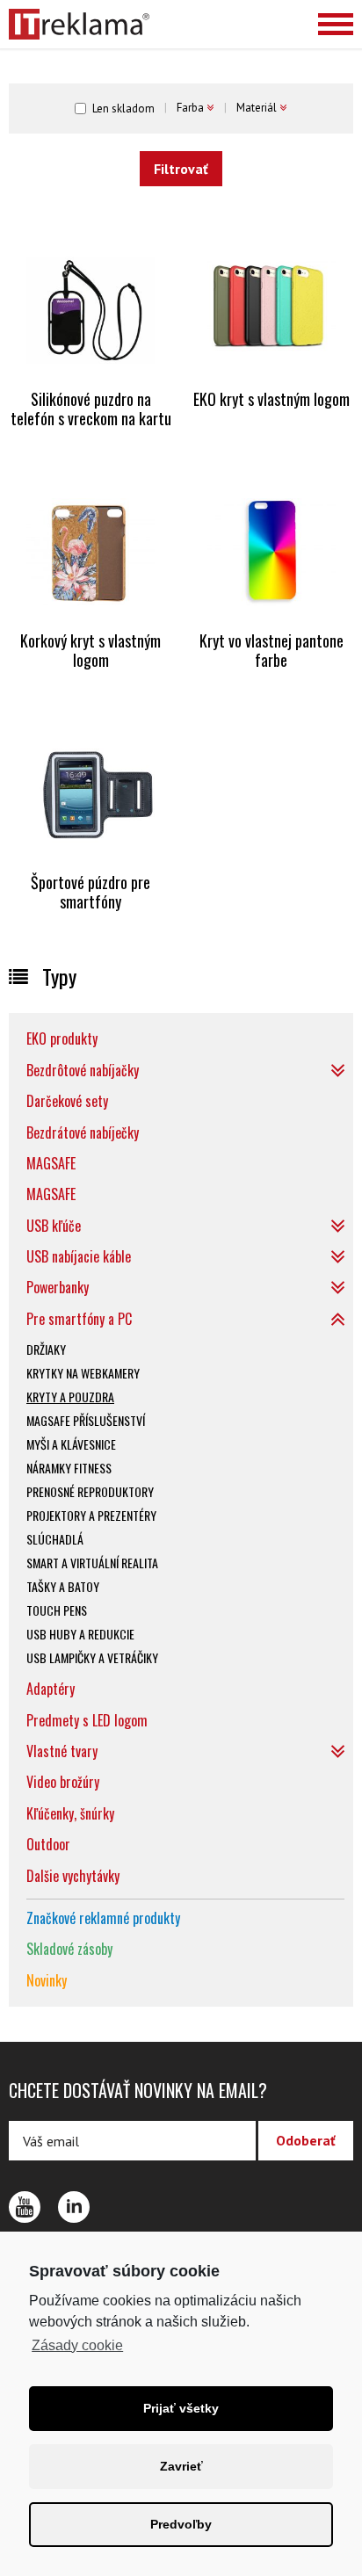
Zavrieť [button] (181, 2466)
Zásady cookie (77, 2345)
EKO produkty (62, 1038)
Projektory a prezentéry (91, 1515)
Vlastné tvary (62, 1751)
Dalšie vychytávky (73, 1876)
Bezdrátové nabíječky (83, 1132)
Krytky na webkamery (83, 1373)
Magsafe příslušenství (86, 1420)
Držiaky (46, 1349)
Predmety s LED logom (87, 1720)
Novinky (47, 1980)
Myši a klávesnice (71, 1444)
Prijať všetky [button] (181, 2408)
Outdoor (48, 1844)
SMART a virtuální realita (92, 1563)
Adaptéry (51, 1689)
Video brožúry (63, 1782)
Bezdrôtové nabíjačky (83, 1070)
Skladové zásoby (69, 1949)
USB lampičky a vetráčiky (92, 1657)
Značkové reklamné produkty (103, 1918)
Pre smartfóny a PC (79, 1319)
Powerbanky (58, 1287)
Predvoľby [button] (181, 2524)
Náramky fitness (69, 1468)
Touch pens (57, 1610)
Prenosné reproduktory (90, 1491)
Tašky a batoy (63, 1586)
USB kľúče (54, 1226)
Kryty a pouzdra (70, 1397)
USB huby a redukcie (80, 1634)
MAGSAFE (51, 1163)
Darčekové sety (67, 1101)
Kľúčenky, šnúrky (70, 1813)
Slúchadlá (55, 1539)
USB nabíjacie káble (79, 1256)
